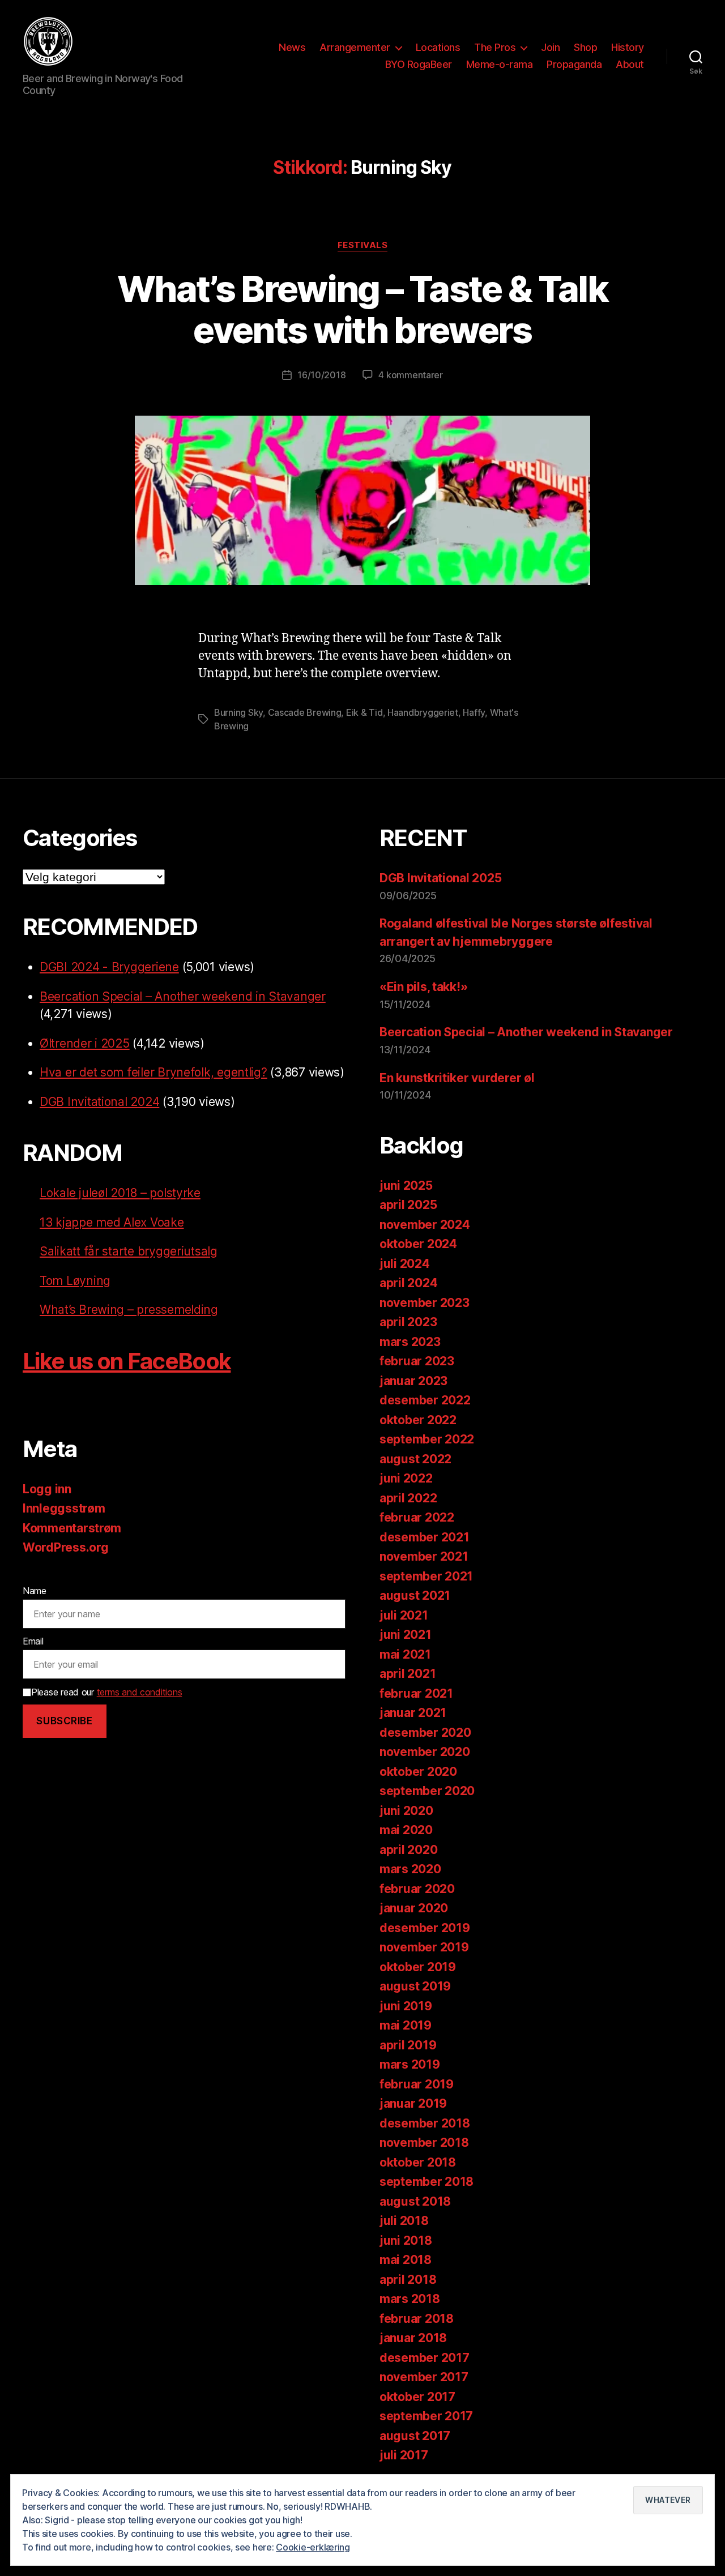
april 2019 (408, 2045)
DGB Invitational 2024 (99, 1102)
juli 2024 (405, 1264)
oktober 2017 (417, 2397)
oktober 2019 (418, 1967)
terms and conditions (140, 1692)
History (628, 47)
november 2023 (425, 1303)
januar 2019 (413, 2103)
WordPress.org (66, 1547)
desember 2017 (425, 2358)
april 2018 (408, 2280)
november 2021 (424, 1556)
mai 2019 (406, 2025)
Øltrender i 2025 (85, 1043)
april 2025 (408, 1205)
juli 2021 (404, 1615)
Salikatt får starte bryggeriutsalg (129, 1251)
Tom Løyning (75, 1281)
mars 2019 (410, 2064)
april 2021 (408, 1674)
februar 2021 (416, 1693)
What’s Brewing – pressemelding (129, 1310)
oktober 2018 (418, 2162)
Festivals (363, 245)
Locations (438, 47)
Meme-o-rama (500, 64)
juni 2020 (406, 1811)
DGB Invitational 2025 (440, 878)
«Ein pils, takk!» (423, 987)
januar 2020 (414, 1908)
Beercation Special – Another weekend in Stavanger (183, 996)
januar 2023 (413, 1381)
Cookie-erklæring (313, 2547)
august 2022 (415, 1459)
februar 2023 (417, 1361)
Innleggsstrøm (64, 1508)
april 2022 (408, 1498)
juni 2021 (406, 1635)
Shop (585, 47)
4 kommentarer (411, 375)
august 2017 (415, 2436)
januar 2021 (413, 1713)
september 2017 (426, 2416)
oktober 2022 (418, 1420)
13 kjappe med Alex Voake (112, 1222)
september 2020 (427, 1791)
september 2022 (427, 1439)
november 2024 (425, 1225)
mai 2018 (406, 2260)
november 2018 (424, 2143)
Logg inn (47, 1489)
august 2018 (415, 2201)
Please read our (106, 1692)
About (630, 64)
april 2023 (408, 1322)
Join (550, 47)
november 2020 (425, 1752)
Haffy (474, 712)
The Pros (495, 47)
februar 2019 (417, 2084)
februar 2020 (417, 1889)
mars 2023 (410, 1342)
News (292, 47)
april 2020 (408, 1850)
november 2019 (424, 1947)
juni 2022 (406, 1478)
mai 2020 (406, 1830)
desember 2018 (425, 2123)
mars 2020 (410, 1869)
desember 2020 (425, 1733)
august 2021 (415, 1595)
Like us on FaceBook (127, 1361)
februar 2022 (417, 1517)
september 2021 (426, 1576)
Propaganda (574, 64)
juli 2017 (404, 2455)
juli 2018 (404, 2221)
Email (33, 1641)
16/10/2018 (321, 375)
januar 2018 (413, 2338)
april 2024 (408, 1283)
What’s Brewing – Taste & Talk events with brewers (362, 309)
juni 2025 (406, 1186)
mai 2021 (405, 1654)
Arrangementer (355, 47)
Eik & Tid (364, 712)
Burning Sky (238, 712)
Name (35, 1591)
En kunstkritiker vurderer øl (457, 1078)
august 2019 (415, 1986)
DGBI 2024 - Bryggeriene (109, 967)
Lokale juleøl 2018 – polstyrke (120, 1193)
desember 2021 (425, 1537)
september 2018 (427, 2182)
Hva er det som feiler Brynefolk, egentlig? (153, 1072)
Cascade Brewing (305, 712)
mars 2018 (410, 2299)
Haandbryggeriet (423, 712)
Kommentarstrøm (72, 1528)
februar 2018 (417, 2319)
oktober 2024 (418, 1244)
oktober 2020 (418, 1772)
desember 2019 (425, 1928)
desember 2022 (425, 1400)
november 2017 (424, 2377)
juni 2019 (406, 2006)
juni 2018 (406, 2240)
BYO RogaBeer (419, 64)
